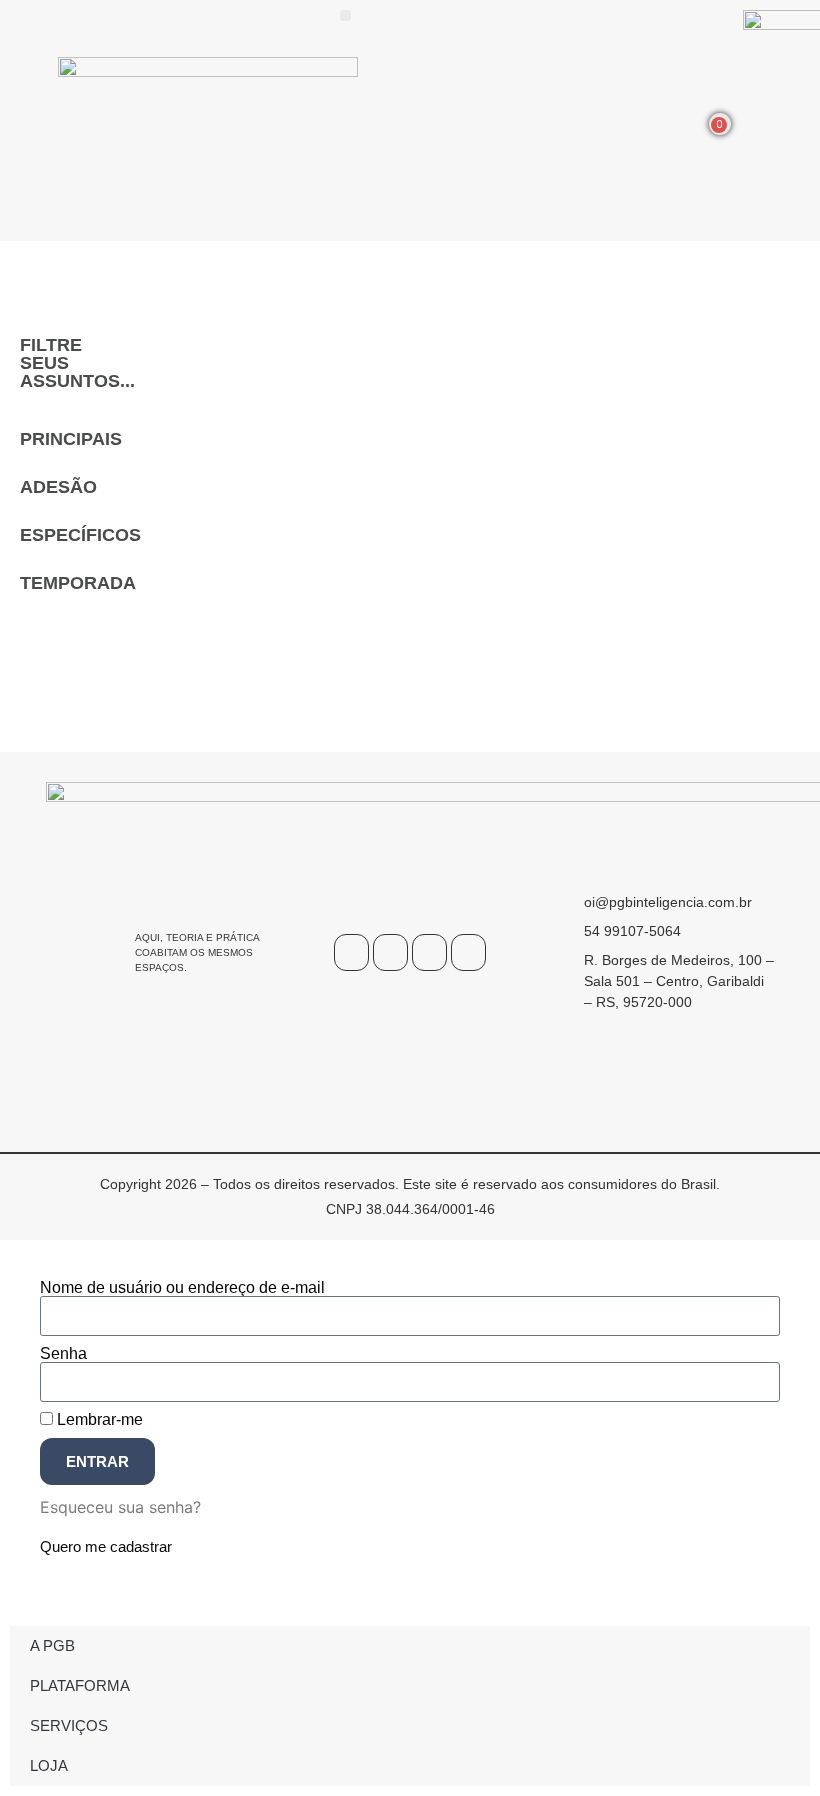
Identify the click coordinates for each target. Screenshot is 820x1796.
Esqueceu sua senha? (120, 1507)
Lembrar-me (98, 1420)
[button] (345, 15)
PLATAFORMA (80, 1685)
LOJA (49, 1765)
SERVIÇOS (69, 1725)
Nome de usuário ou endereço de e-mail (182, 1288)
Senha (63, 1354)
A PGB (52, 1645)
